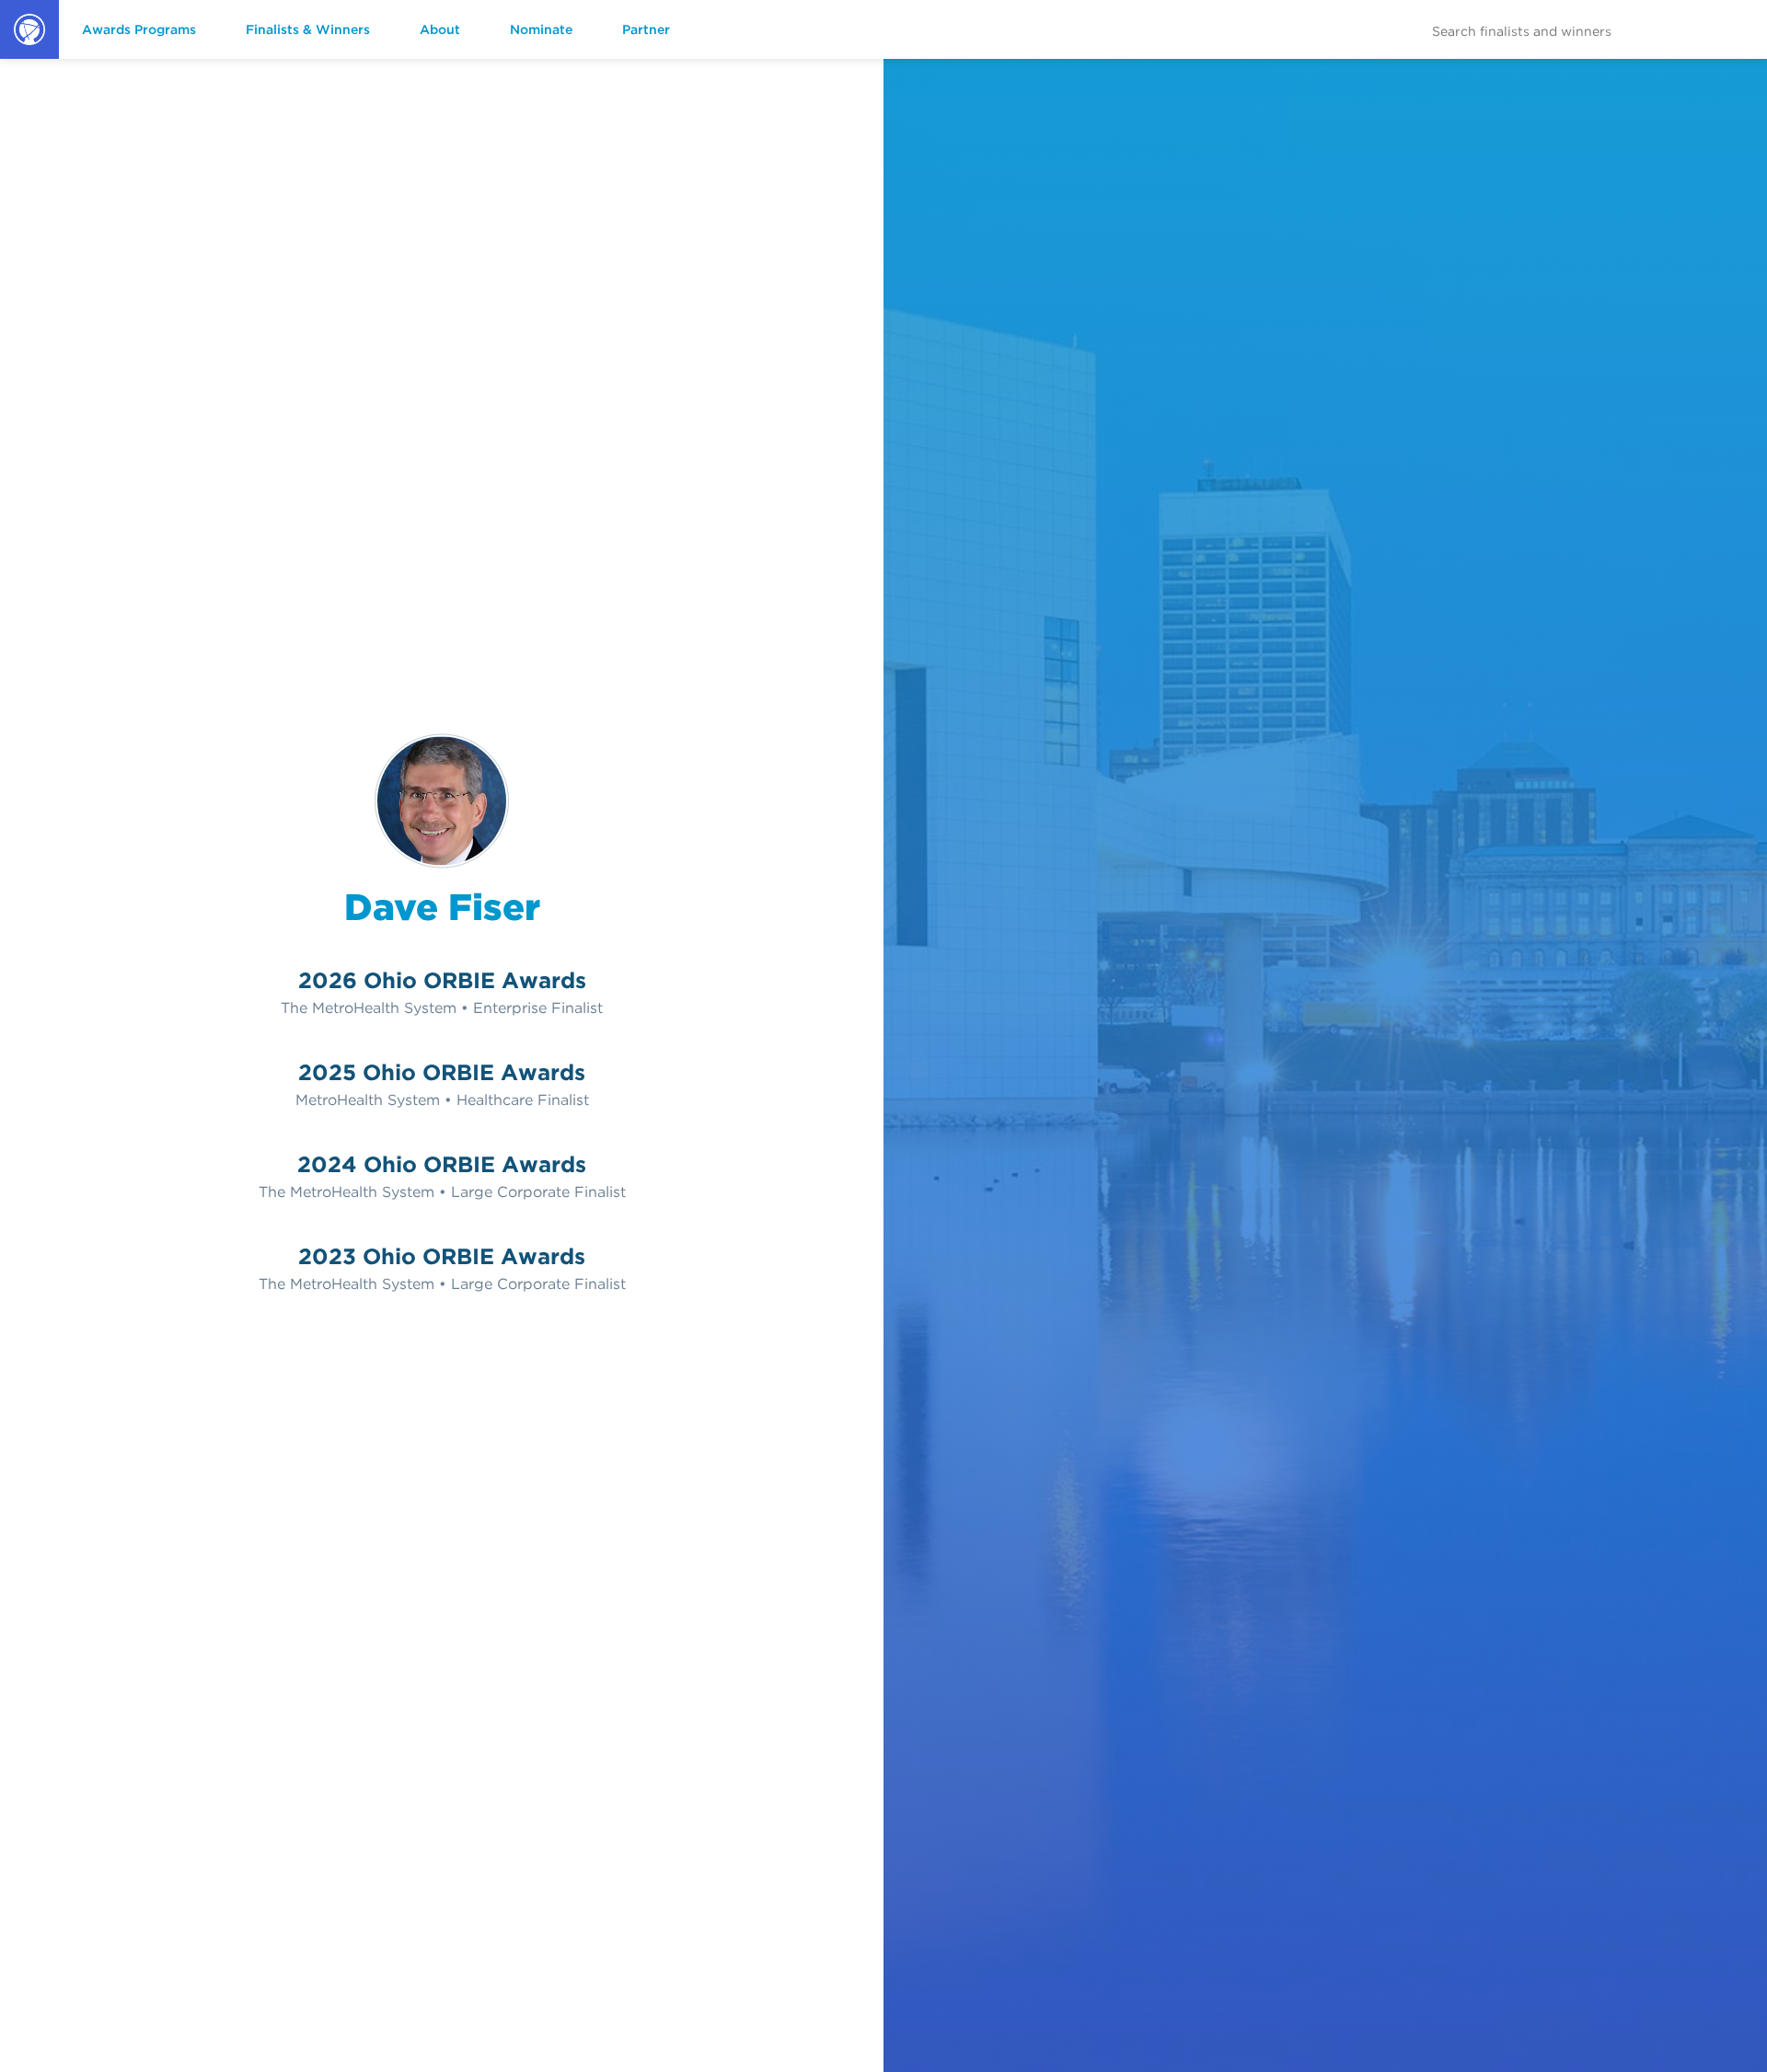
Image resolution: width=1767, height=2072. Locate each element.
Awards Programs (139, 29)
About (440, 29)
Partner (646, 29)
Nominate (541, 29)
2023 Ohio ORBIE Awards (442, 1256)
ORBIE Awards (28, 58)
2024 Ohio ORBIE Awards (442, 1164)
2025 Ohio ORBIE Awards (442, 1072)
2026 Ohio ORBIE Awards (442, 980)
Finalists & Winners (308, 29)
